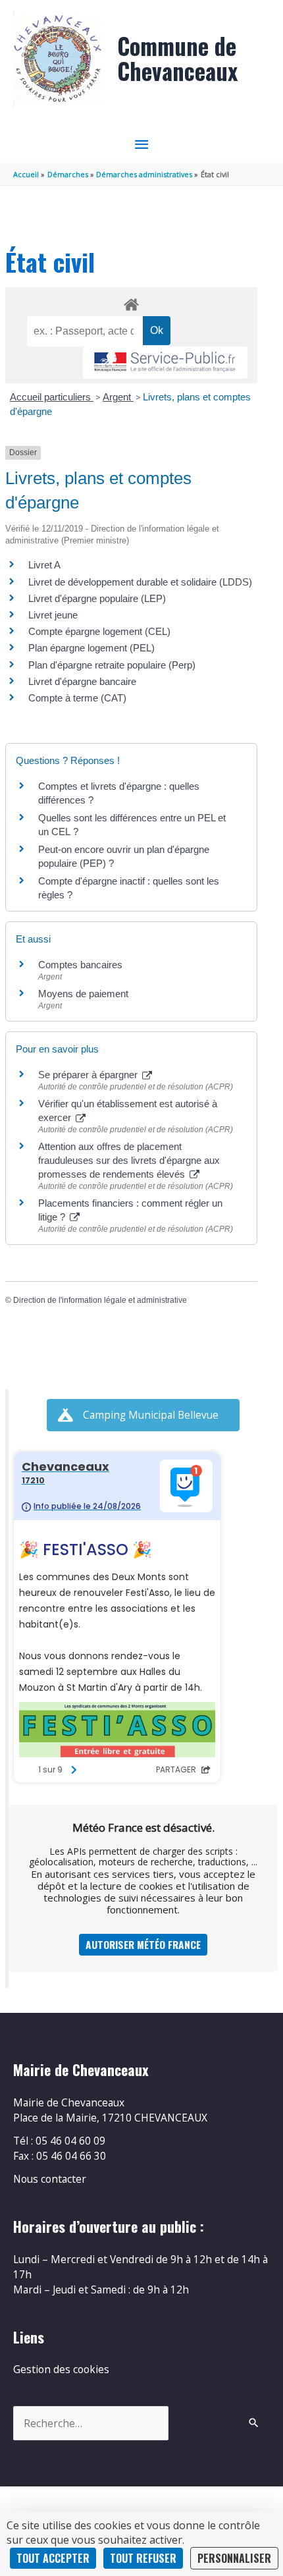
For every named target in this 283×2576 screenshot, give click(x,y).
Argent (118, 397)
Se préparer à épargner (89, 1075)
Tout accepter (53, 2558)
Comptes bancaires (80, 965)
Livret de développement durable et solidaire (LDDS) (140, 582)
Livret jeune (53, 615)
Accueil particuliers (52, 397)
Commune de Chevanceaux (177, 58)
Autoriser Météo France (143, 1944)
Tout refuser (143, 2558)
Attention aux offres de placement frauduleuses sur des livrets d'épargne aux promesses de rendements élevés (129, 1160)
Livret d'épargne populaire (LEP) (97, 598)
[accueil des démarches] (131, 302)
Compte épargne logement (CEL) (99, 631)
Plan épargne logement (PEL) (91, 648)
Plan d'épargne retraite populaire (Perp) (112, 665)
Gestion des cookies (61, 2369)
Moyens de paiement (83, 994)
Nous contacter (50, 2179)
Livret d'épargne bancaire (82, 681)
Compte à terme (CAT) (77, 698)
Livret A (44, 565)
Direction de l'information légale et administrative (100, 1300)
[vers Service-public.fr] (165, 363)
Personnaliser (234, 2558)
